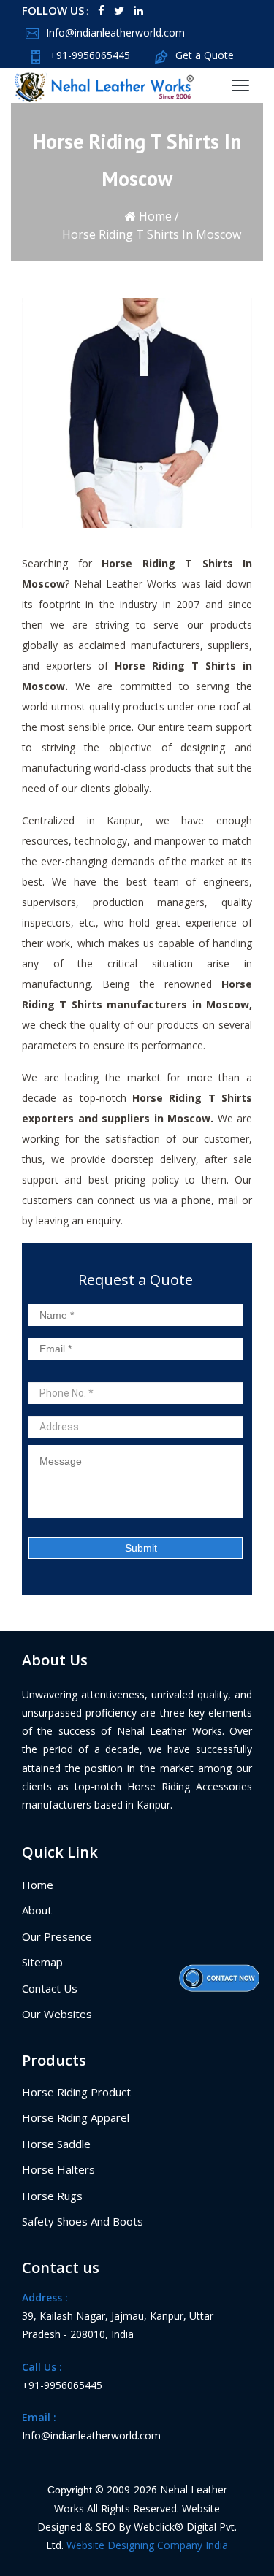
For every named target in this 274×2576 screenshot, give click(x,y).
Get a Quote (205, 55)
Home (154, 216)
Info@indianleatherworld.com (115, 32)
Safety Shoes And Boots (83, 2221)
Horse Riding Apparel (76, 2117)
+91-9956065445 (90, 55)
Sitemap (42, 1962)
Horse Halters (58, 2169)
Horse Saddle (56, 2144)
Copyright (70, 2490)
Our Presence (57, 1936)
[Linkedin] (138, 11)
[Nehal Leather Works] (99, 85)
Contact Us (50, 1988)
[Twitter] (119, 11)
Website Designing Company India (147, 2545)
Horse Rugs (52, 2196)
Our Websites (57, 2014)
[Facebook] (101, 11)
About (37, 1910)
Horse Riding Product (76, 2092)
